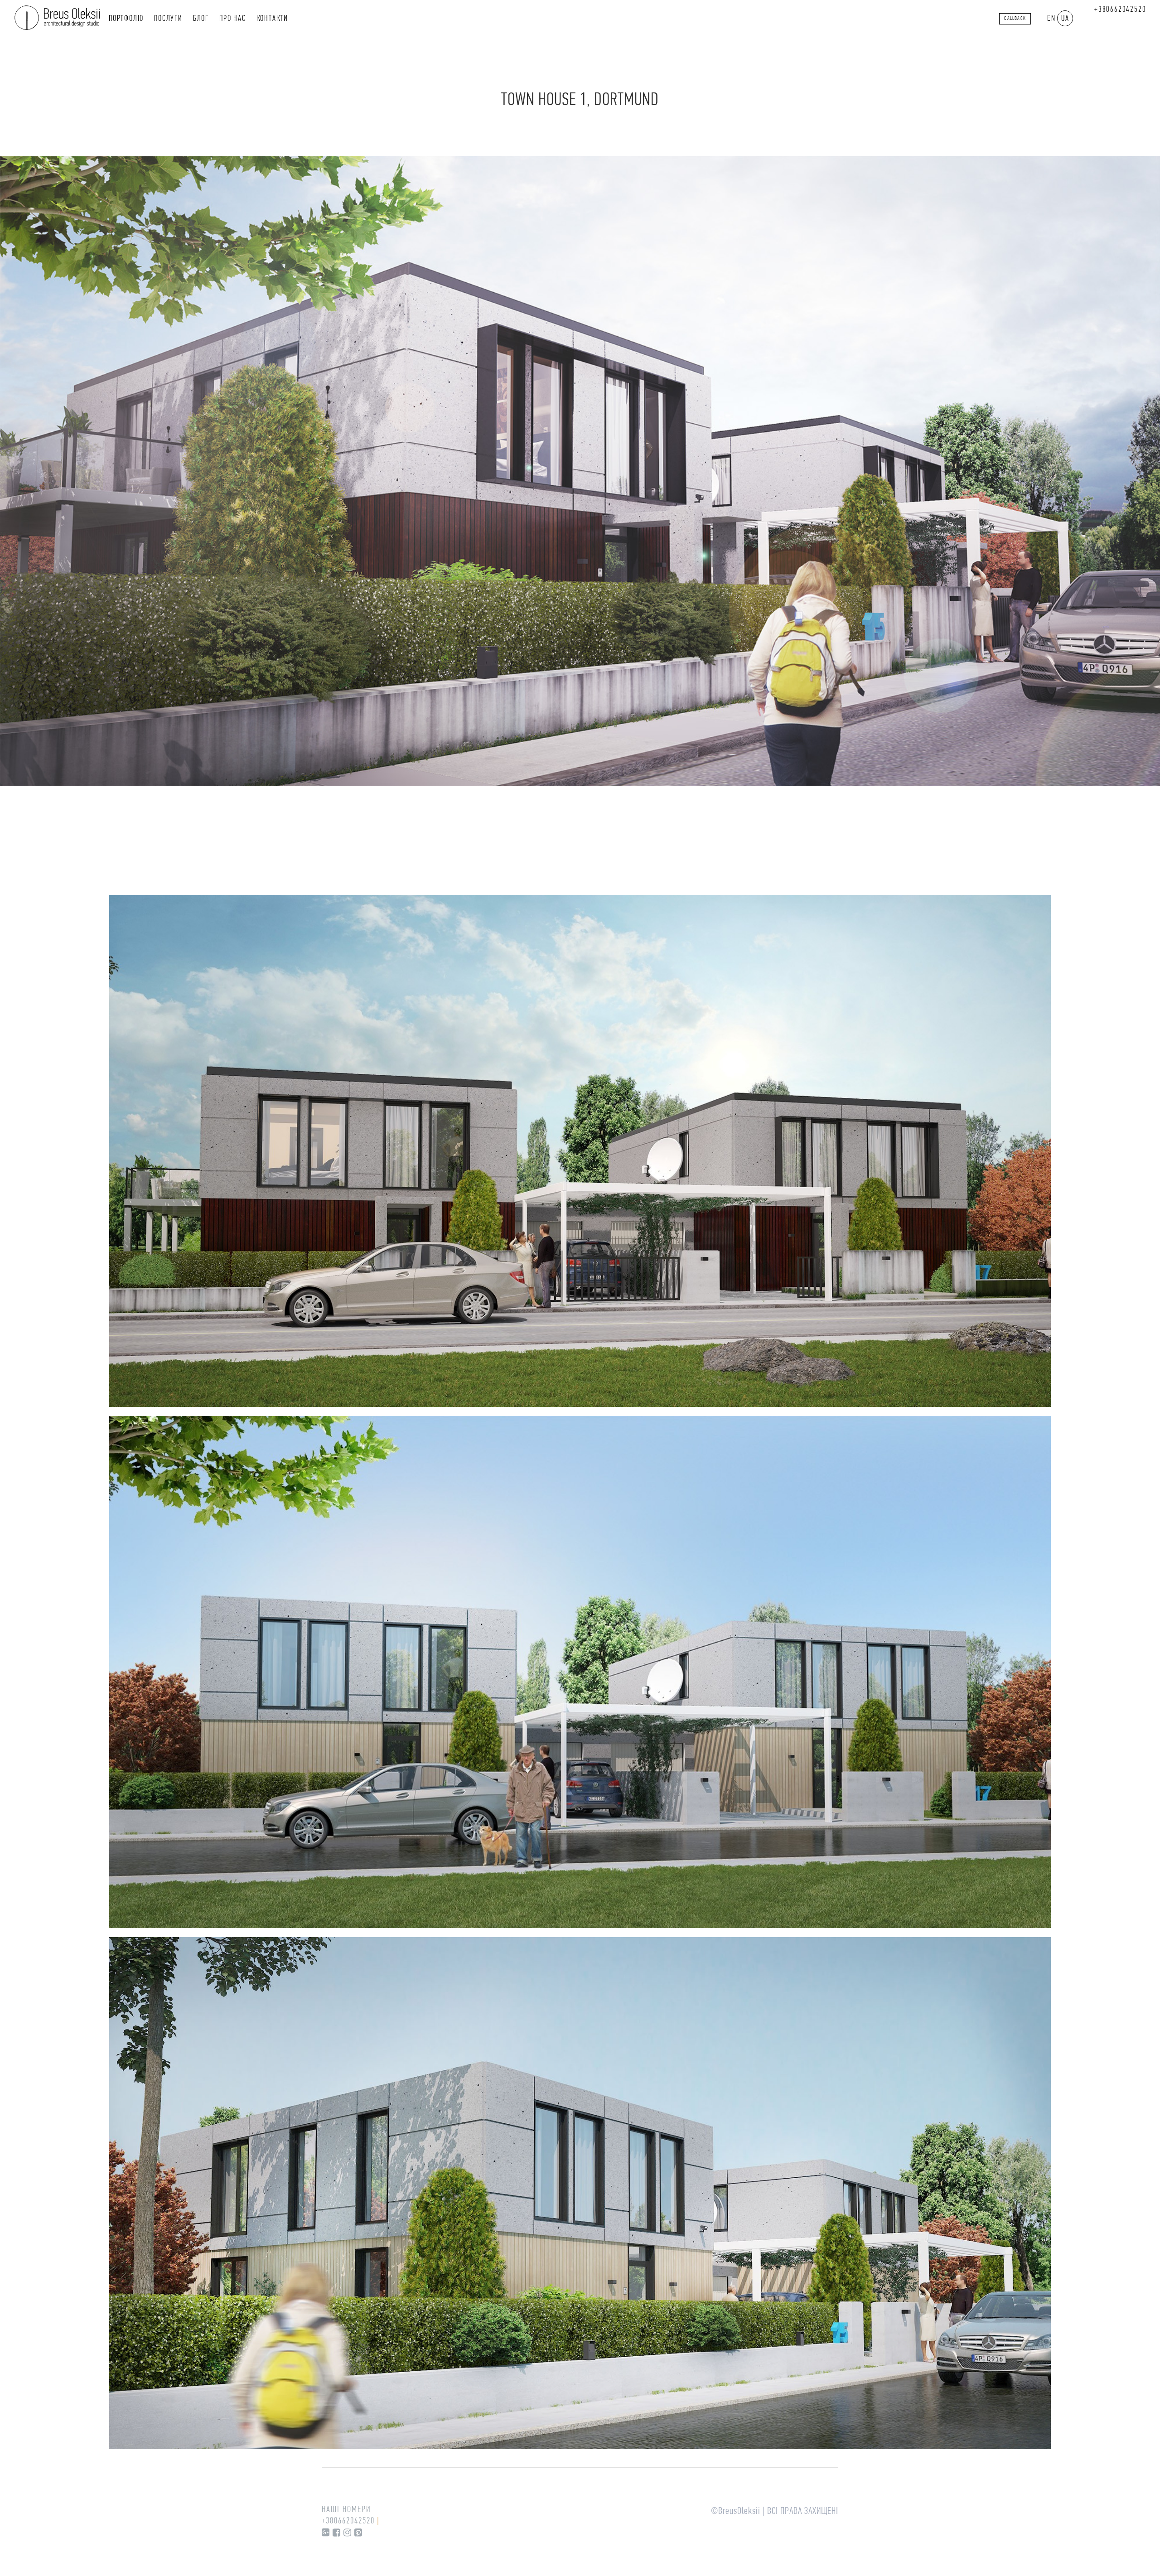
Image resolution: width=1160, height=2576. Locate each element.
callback (1015, 19)
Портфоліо (126, 19)
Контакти (272, 19)
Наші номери (346, 2510)
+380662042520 (1120, 10)
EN (1051, 19)
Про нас (233, 19)
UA (1065, 19)
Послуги (168, 19)
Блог (201, 19)
